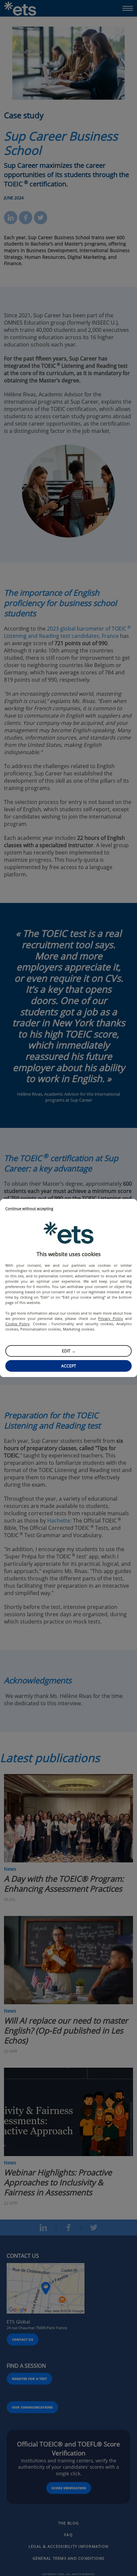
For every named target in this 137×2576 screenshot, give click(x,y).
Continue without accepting (29, 1209)
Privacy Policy (110, 1318)
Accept (69, 1366)
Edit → (69, 1351)
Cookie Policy (17, 1324)
